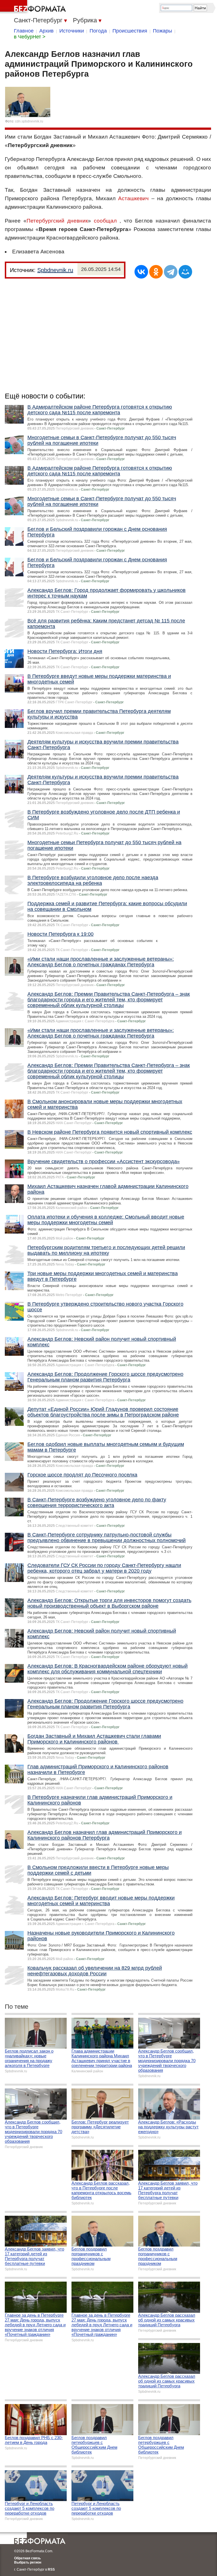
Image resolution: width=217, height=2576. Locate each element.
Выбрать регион (28, 2562)
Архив (46, 31)
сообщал (105, 221)
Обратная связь (27, 2558)
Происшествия (130, 31)
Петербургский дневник (57, 221)
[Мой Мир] (185, 272)
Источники (72, 31)
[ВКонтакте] (141, 272)
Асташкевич (133, 198)
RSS (51, 2569)
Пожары (162, 31)
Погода (98, 31)
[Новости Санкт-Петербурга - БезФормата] (34, 7)
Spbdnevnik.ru (55, 270)
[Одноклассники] (156, 272)
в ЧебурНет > (30, 37)
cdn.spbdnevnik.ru (29, 121)
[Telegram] (171, 272)
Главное (24, 31)
